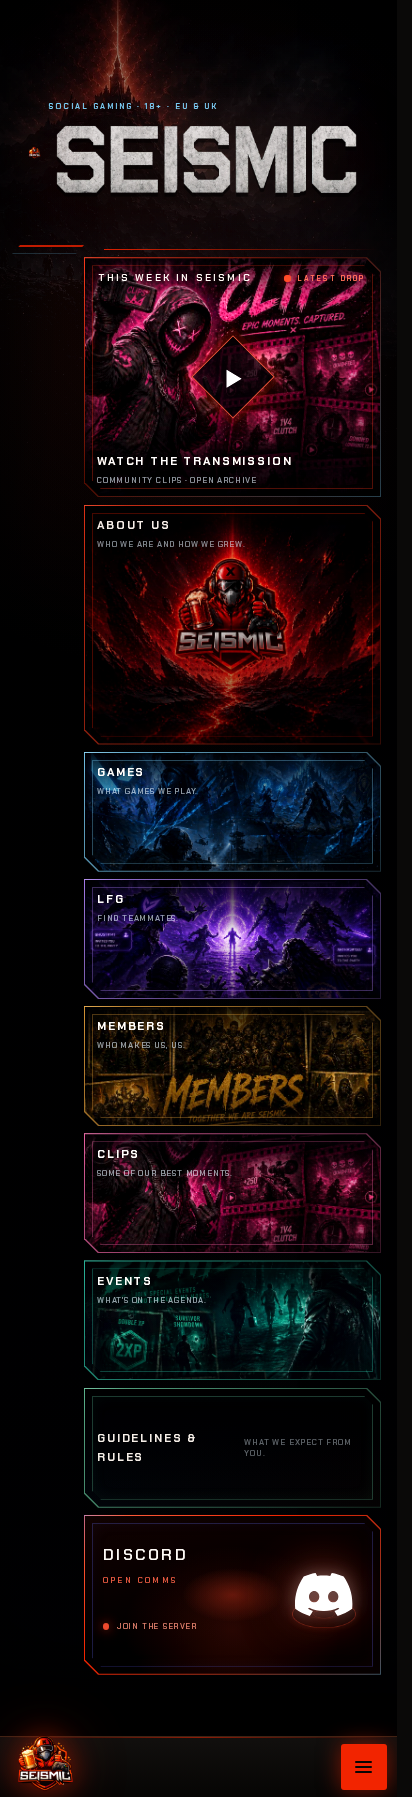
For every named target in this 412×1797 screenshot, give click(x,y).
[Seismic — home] (45, 1760)
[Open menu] (364, 1767)
